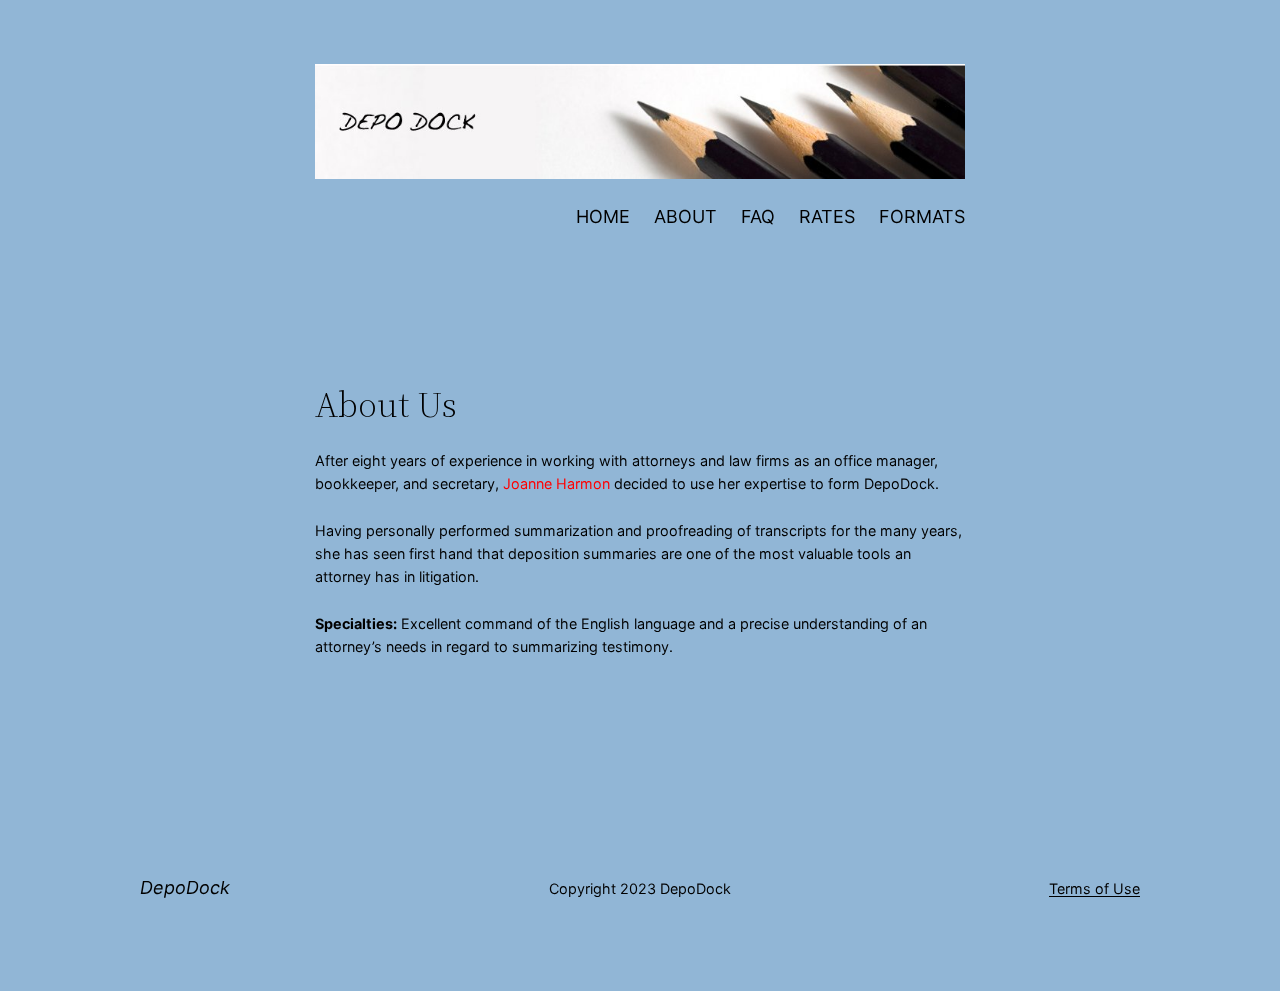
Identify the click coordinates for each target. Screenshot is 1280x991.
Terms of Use (1094, 888)
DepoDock (185, 887)
